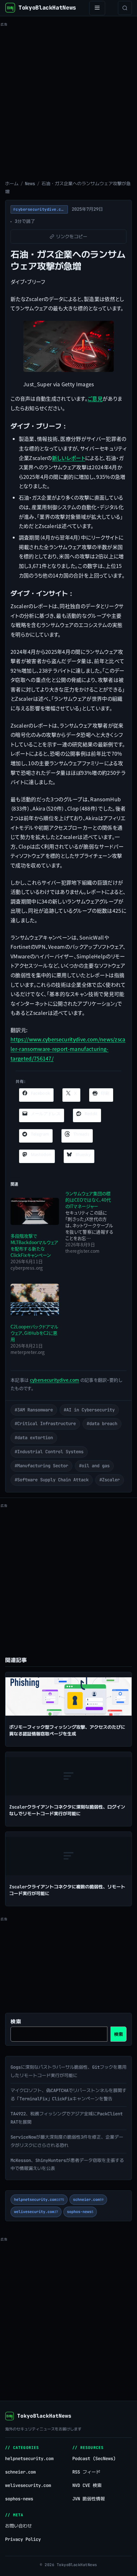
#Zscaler (110, 1480)
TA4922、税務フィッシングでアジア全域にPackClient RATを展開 (67, 2118)
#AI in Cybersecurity (89, 1410)
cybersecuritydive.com (55, 1380)
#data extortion (34, 1438)
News (30, 184)
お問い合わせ (18, 2526)
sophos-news (80, 2212)
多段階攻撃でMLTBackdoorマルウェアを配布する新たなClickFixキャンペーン (34, 1245)
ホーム (12, 184)
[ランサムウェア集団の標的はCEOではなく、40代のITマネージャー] (93, 1222)
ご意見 (95, 398)
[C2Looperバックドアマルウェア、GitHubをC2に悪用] (35, 1300)
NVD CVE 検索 (87, 2485)
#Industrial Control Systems (49, 1452)
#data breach (102, 1424)
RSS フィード (86, 2472)
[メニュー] (97, 8)
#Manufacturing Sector (41, 1466)
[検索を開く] (125, 8)
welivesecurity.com (36, 2212)
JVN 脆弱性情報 (89, 2499)
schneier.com (88, 2200)
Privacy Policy (23, 2539)
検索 (16, 2022)
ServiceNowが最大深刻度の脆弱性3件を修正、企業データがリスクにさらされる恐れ (67, 2141)
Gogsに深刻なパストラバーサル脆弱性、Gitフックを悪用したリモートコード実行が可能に (68, 2071)
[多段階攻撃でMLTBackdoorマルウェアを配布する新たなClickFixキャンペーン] (35, 1212)
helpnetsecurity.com (39, 2200)
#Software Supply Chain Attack (52, 1480)
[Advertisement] (68, 97)
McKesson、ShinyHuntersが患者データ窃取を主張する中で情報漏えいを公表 (67, 2164)
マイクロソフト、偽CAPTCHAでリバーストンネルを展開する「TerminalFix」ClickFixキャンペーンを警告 (68, 2095)
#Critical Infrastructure (45, 1424)
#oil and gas (94, 1466)
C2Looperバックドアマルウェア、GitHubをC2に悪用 (34, 1333)
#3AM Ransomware (34, 1410)
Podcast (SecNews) (94, 2459)
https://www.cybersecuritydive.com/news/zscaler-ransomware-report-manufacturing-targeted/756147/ (68, 1049)
